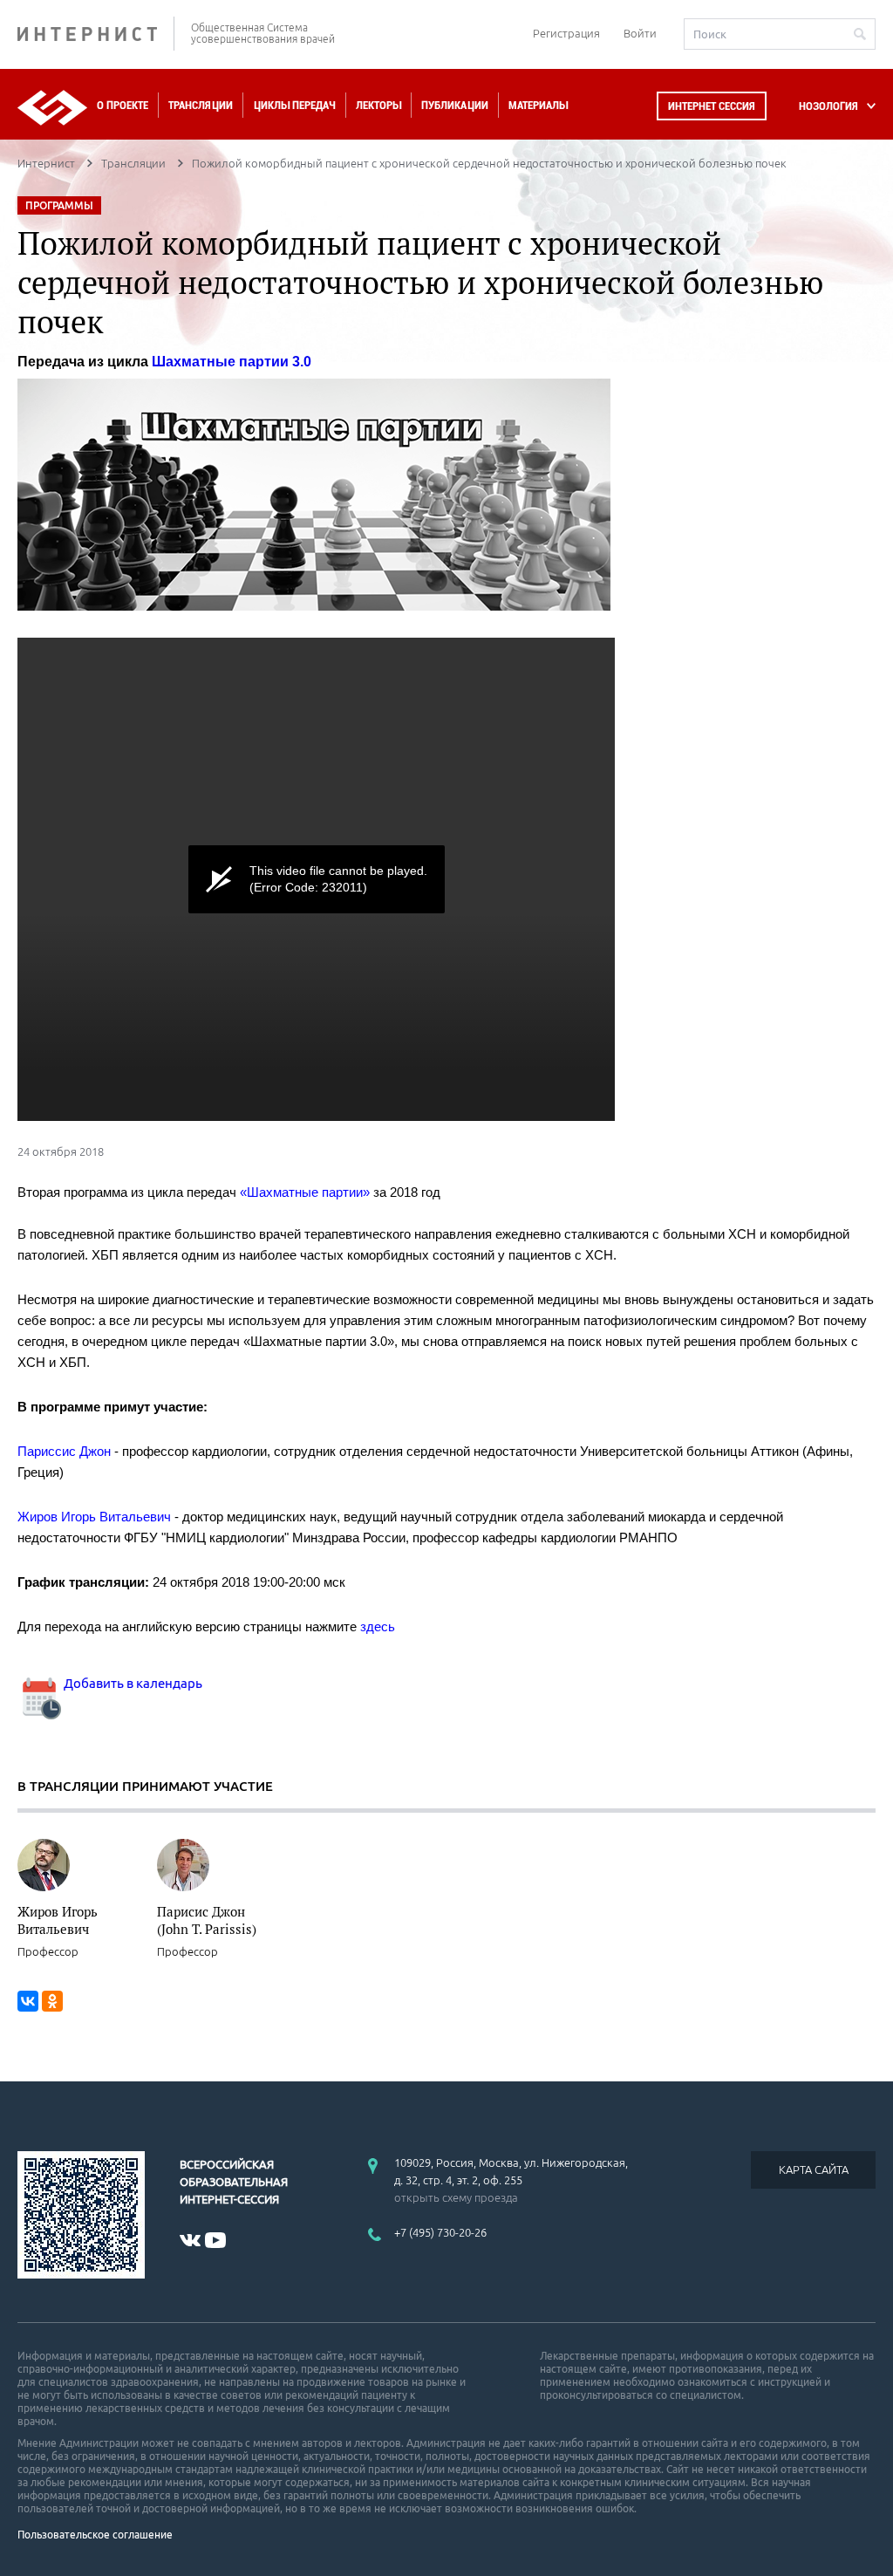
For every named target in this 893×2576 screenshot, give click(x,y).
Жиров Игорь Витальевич (58, 1920)
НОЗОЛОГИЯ (828, 106)
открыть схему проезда (456, 2197)
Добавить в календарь (132, 1683)
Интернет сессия (712, 106)
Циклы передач (294, 105)
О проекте (123, 105)
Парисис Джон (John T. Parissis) (207, 1920)
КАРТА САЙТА (814, 2169)
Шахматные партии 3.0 (232, 362)
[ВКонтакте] (28, 2001)
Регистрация (566, 33)
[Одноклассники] (52, 2001)
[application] (316, 879)
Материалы (538, 105)
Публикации (455, 105)
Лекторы (378, 105)
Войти (640, 33)
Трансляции (201, 105)
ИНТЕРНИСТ (96, 34)
